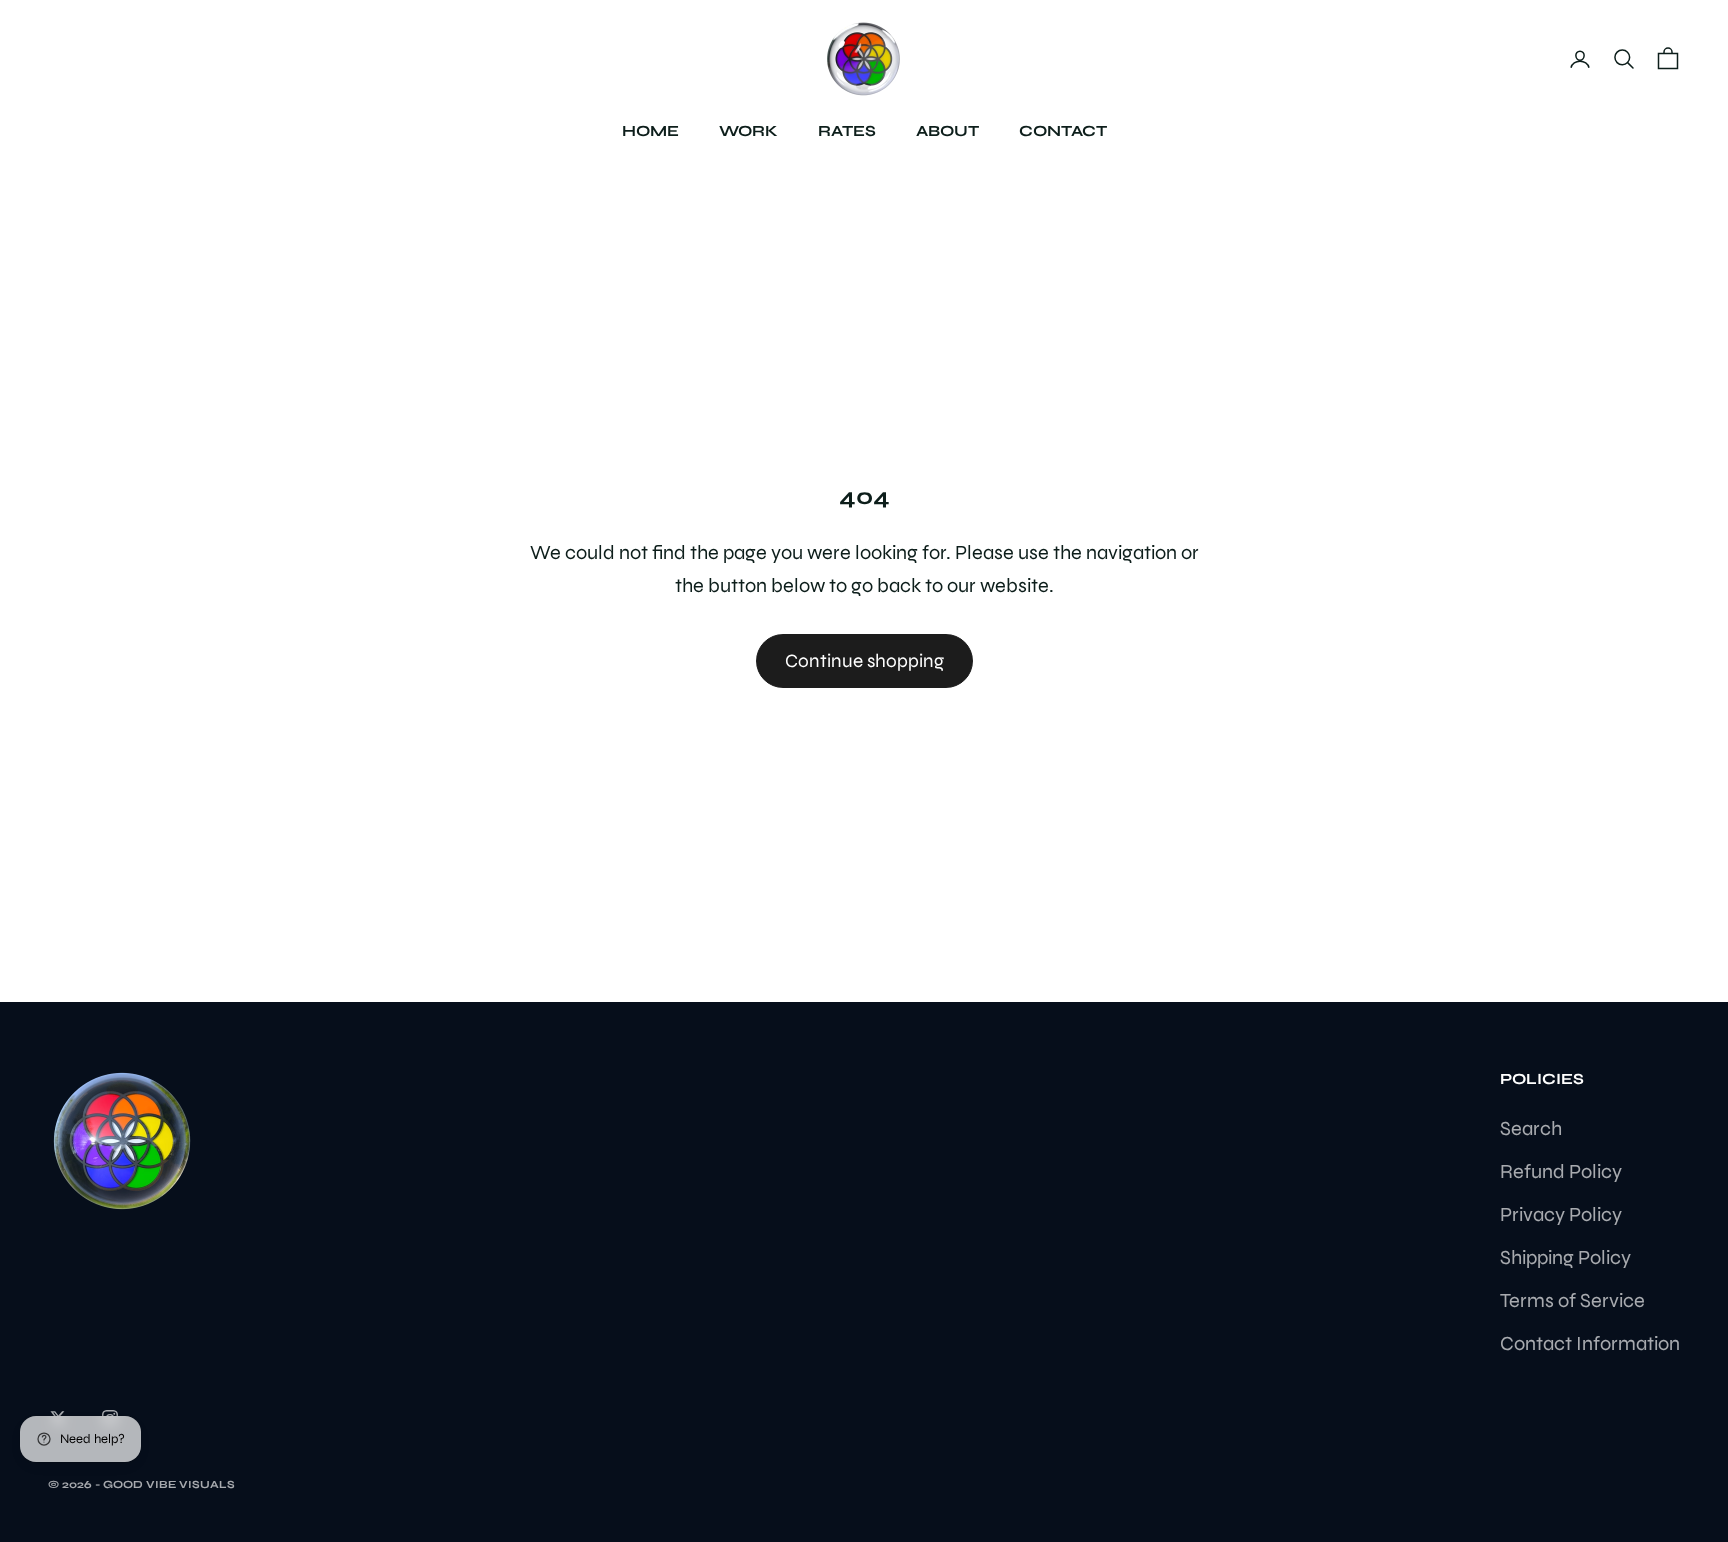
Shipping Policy (1565, 1257)
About (947, 131)
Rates (847, 131)
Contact (1063, 131)
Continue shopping (864, 660)
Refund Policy (1561, 1171)
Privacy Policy (1561, 1214)
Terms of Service (1572, 1300)
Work (748, 131)
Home (650, 131)
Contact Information (1590, 1343)
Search (1531, 1128)
